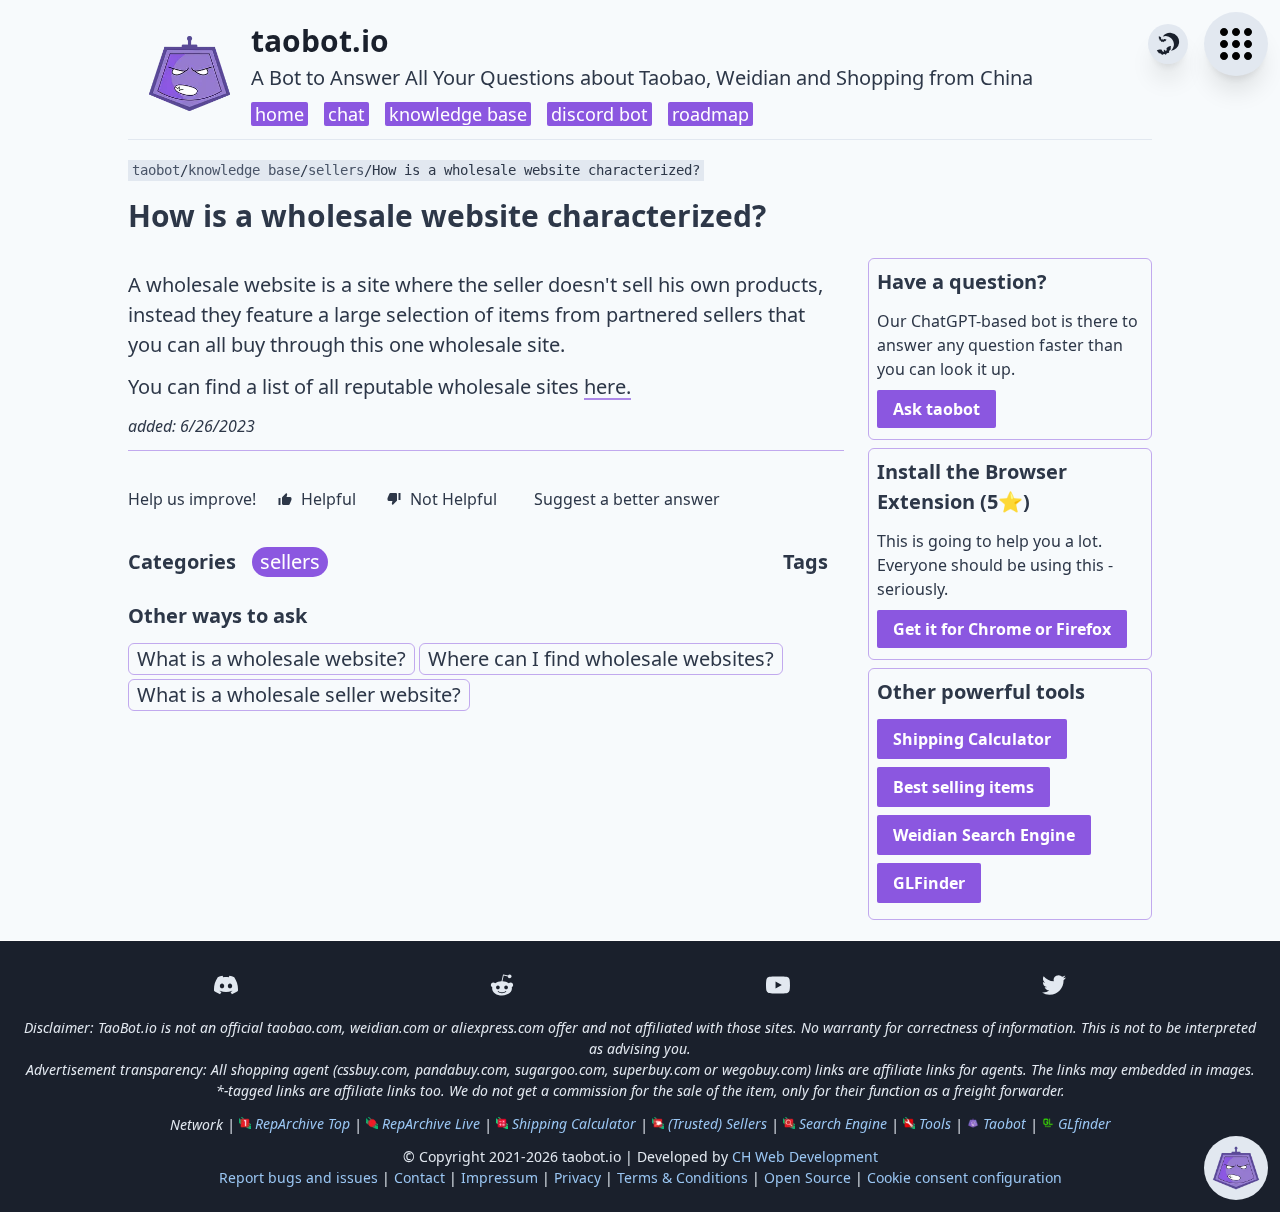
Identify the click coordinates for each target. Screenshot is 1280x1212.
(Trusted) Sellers (717, 1123)
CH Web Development (805, 1156)
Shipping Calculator (972, 739)
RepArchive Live (431, 1123)
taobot (156, 170)
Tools (935, 1123)
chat (346, 114)
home (279, 114)
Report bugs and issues (298, 1177)
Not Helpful (453, 499)
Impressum (499, 1177)
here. (607, 386)
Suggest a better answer (627, 499)
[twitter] (1054, 985)
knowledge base (458, 114)
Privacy (577, 1177)
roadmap (710, 114)
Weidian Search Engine (984, 835)
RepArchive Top (302, 1123)
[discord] (226, 985)
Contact (419, 1177)
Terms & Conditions (682, 1177)
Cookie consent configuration (964, 1177)
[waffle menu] (1236, 44)
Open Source (807, 1177)
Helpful (328, 499)
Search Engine (843, 1123)
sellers (336, 170)
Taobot (1004, 1123)
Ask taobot (936, 409)
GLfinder (1084, 1123)
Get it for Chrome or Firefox (1002, 629)
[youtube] (778, 985)
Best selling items (963, 787)
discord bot (599, 114)
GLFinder (929, 883)
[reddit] (502, 985)
